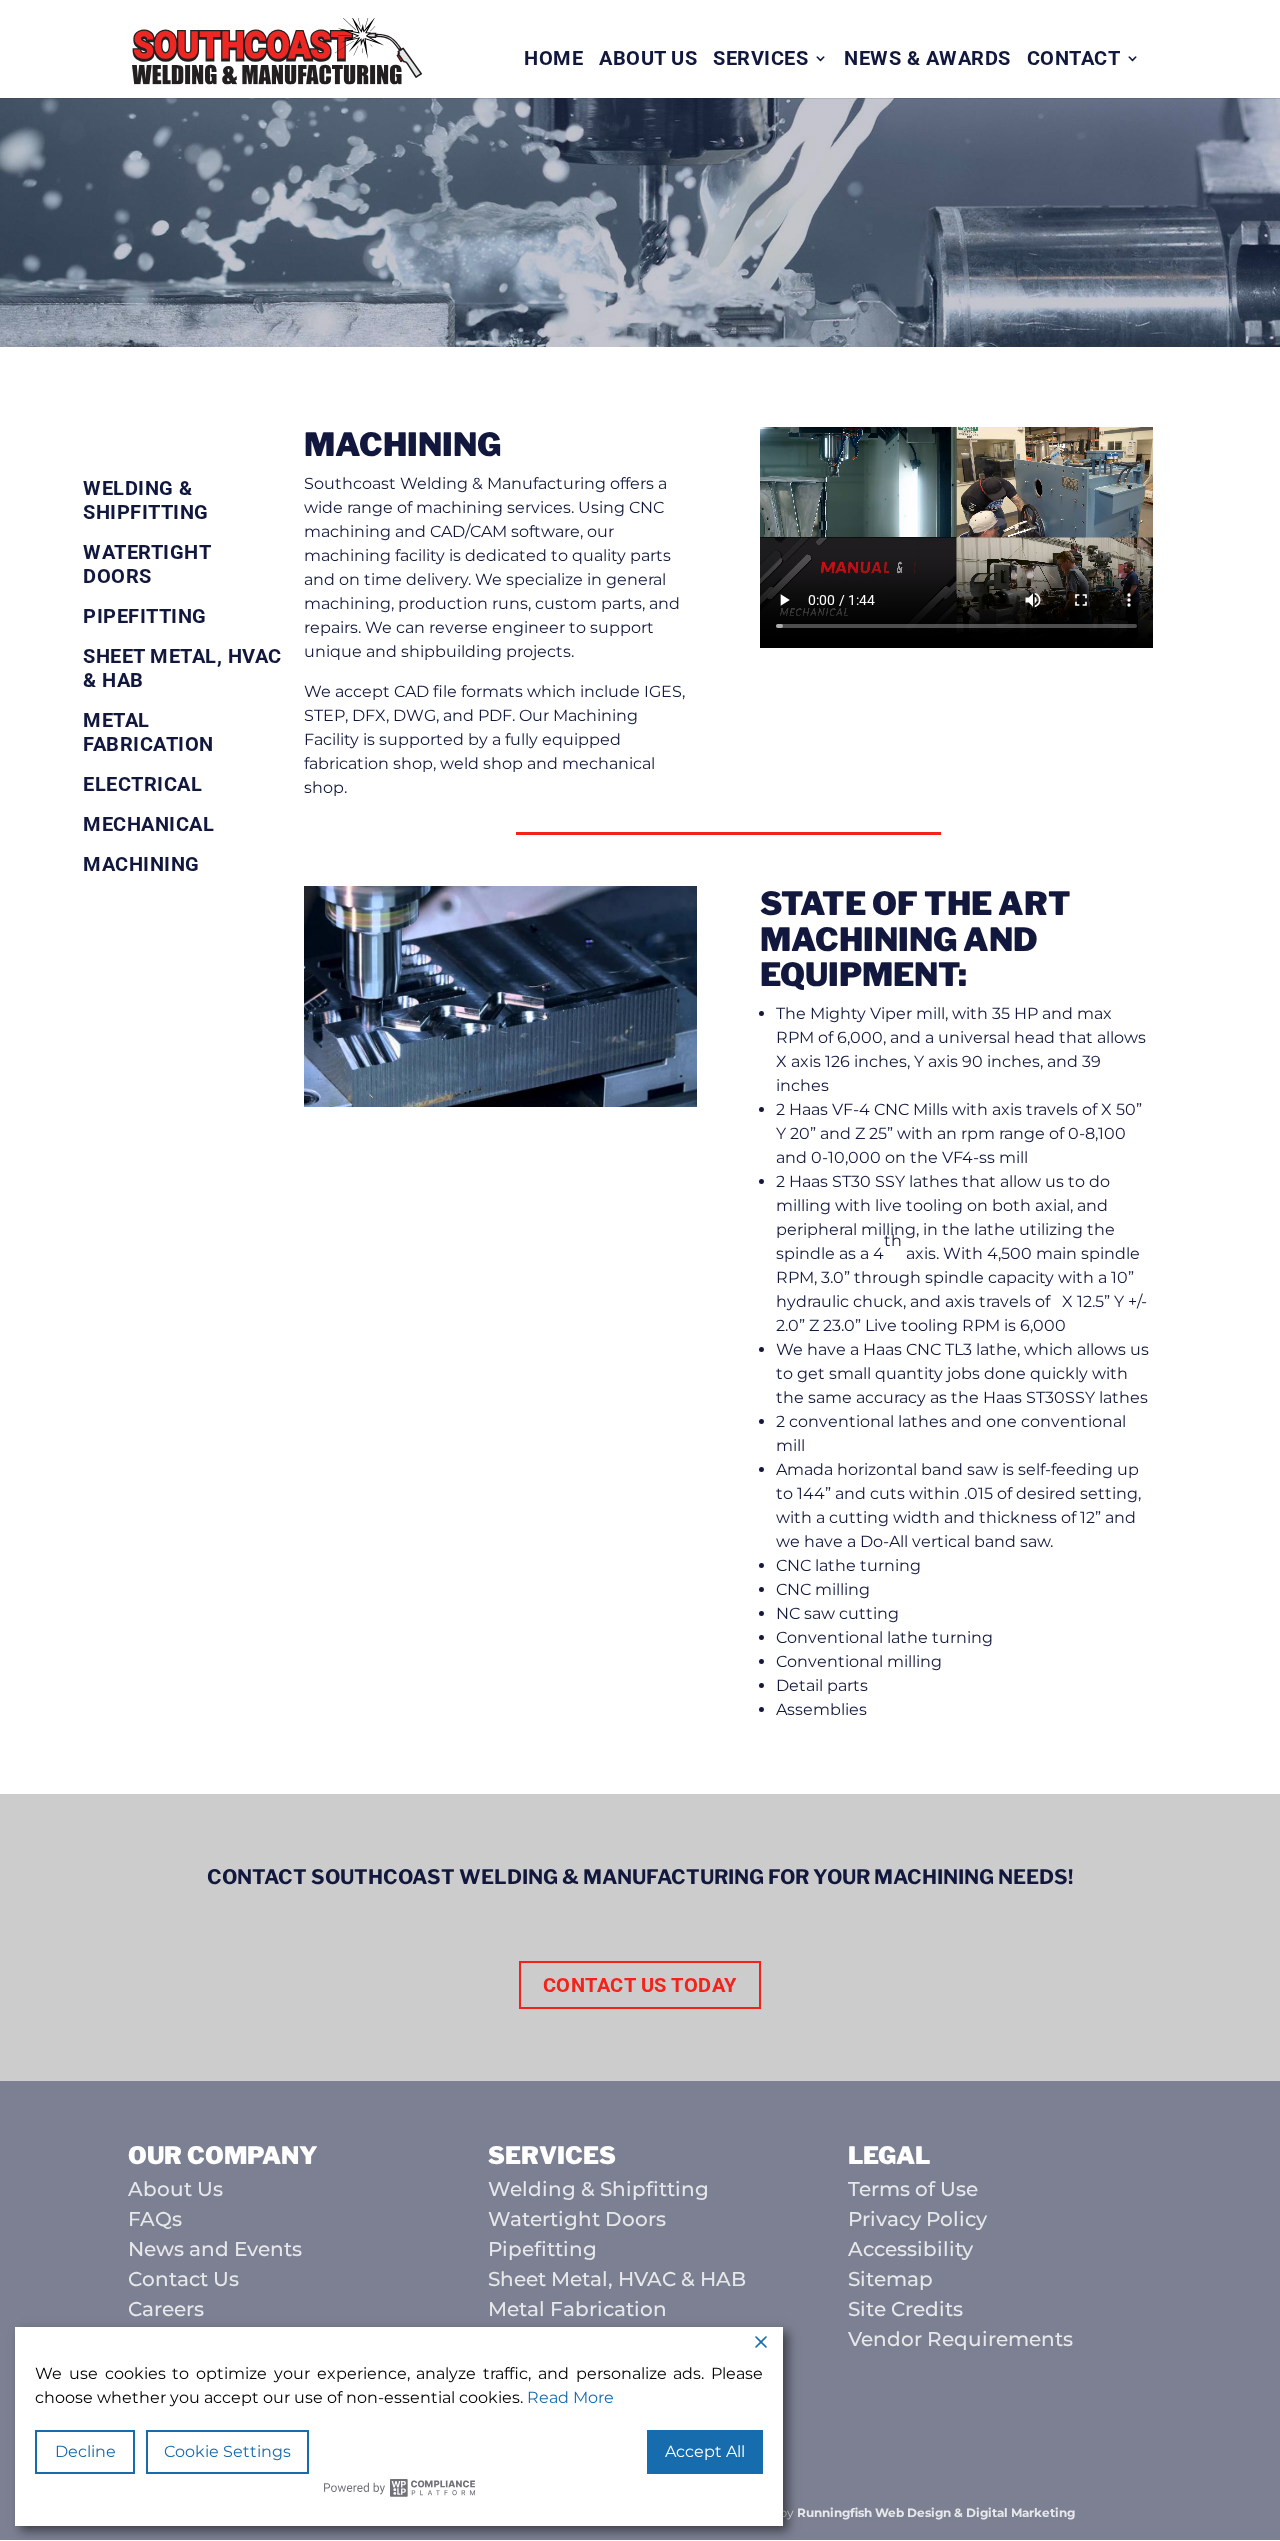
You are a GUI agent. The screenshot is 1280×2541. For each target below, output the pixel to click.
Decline (85, 2451)
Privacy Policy (917, 2219)
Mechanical (148, 824)
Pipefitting (145, 616)
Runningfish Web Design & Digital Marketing (936, 2512)
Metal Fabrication (148, 732)
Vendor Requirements (960, 2339)
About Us (648, 60)
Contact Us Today (640, 1985)
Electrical (142, 784)
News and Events (215, 2249)
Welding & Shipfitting (146, 500)
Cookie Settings (227, 2451)
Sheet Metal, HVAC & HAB (182, 668)
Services (760, 60)
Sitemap (890, 2279)
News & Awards (927, 60)
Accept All (705, 2451)
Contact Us (183, 2279)
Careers (166, 2309)
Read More (570, 2397)
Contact (1074, 60)
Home (553, 60)
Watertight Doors (146, 564)
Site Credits (905, 2309)
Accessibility (910, 2249)
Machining (141, 864)
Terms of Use (913, 2189)
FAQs (155, 2219)
